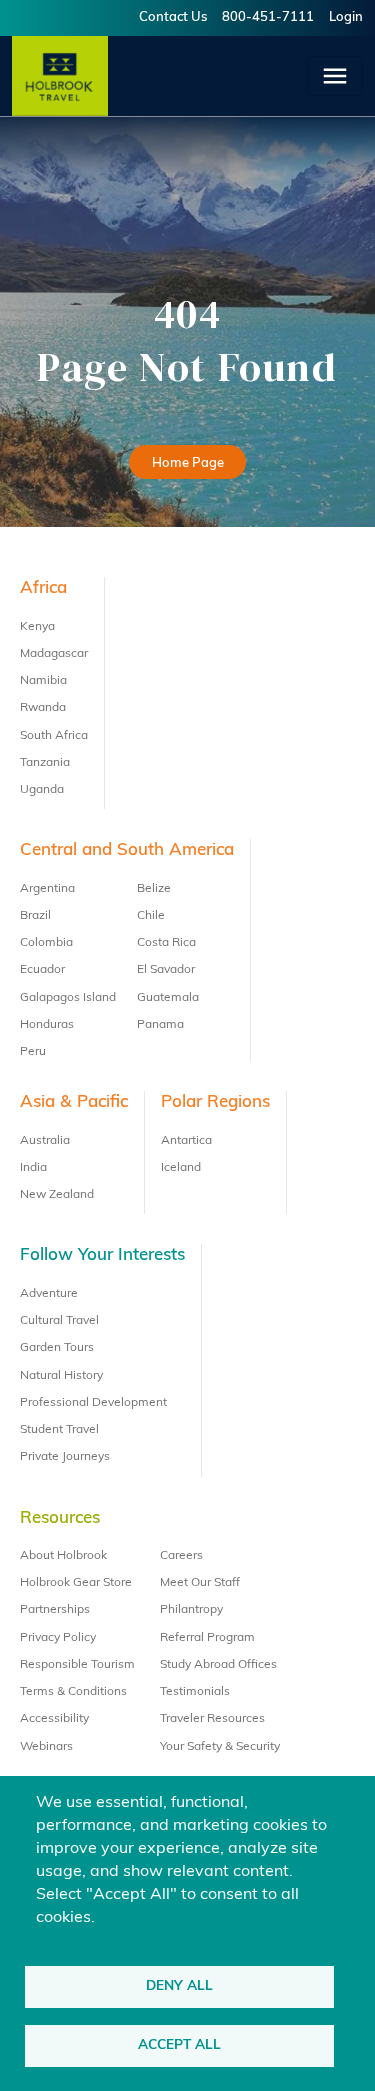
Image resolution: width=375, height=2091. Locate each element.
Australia (45, 1141)
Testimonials (195, 1692)
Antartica (186, 1141)
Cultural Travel (59, 1321)
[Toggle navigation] (335, 76)
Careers (181, 1556)
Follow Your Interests (102, 1255)
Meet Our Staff (200, 1583)
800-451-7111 (268, 17)
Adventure (49, 1294)
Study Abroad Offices (218, 1665)
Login (346, 17)
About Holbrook (63, 1556)
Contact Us (173, 17)
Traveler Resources (212, 1719)
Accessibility (54, 1719)
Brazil (35, 916)
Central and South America (127, 850)
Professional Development (93, 1403)
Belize (154, 889)
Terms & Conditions (73, 1692)
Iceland (181, 1168)
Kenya (37, 627)
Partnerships (55, 1610)
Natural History (61, 1376)
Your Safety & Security (220, 1747)
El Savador (166, 970)
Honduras (47, 1025)
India (33, 1168)
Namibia (43, 681)
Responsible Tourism (77, 1665)
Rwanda (43, 708)
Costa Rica (166, 943)
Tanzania (45, 763)
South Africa (54, 736)
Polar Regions (215, 1102)
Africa (43, 588)
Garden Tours (57, 1348)
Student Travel (59, 1430)
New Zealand (57, 1195)
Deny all (179, 1986)
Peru (33, 1052)
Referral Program (207, 1638)
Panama (160, 1025)
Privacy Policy (58, 1638)
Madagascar (54, 654)
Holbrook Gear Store (76, 1583)
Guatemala (168, 998)
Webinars (46, 1747)
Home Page (188, 463)
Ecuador (42, 970)
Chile (151, 916)
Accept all (179, 2045)
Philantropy (191, 1610)
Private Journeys (65, 1457)
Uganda (42, 790)
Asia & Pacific (74, 1102)
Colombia (46, 943)
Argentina (47, 889)
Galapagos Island (68, 998)
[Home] (60, 76)
